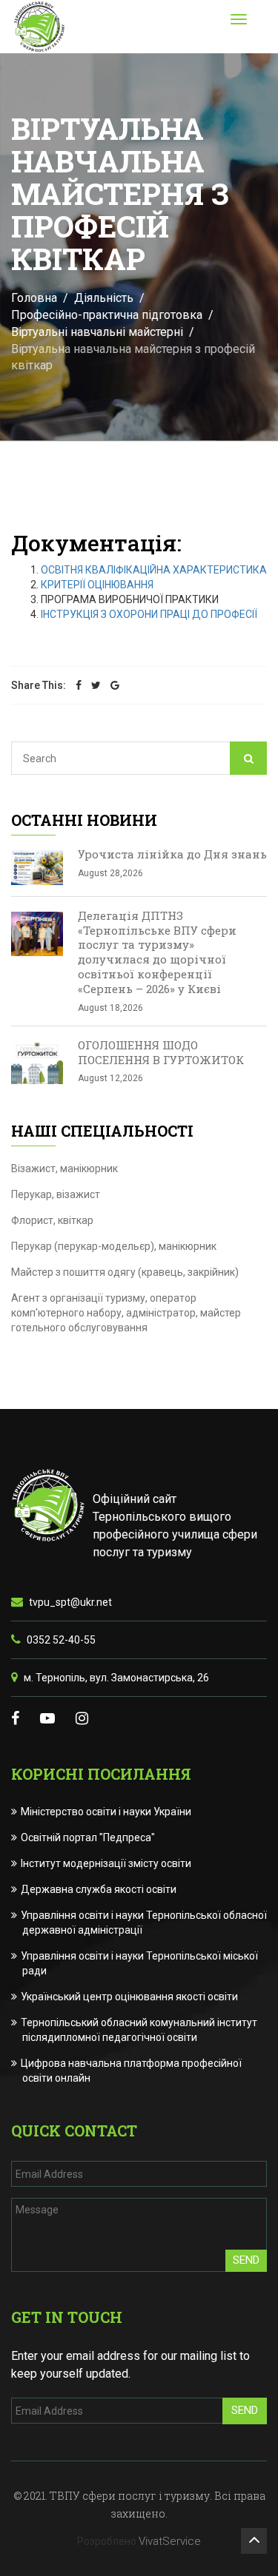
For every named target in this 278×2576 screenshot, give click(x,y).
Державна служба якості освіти (99, 1889)
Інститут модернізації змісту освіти (107, 1863)
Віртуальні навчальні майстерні (97, 332)
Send (246, 2260)
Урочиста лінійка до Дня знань (172, 854)
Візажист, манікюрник (64, 1168)
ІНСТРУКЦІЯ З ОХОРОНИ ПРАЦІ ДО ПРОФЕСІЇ (149, 614)
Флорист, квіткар (52, 1220)
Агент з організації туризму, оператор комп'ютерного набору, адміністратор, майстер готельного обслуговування (126, 1313)
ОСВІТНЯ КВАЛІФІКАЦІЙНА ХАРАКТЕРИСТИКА (154, 570)
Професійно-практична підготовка (107, 315)
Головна (34, 298)
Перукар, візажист (56, 1194)
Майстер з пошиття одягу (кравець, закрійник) (125, 1272)
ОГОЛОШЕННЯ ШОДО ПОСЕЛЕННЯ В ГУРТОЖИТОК (161, 1052)
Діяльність (104, 298)
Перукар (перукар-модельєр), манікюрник (114, 1246)
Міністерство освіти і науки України (107, 1812)
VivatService (170, 2541)
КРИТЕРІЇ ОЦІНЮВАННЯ (97, 585)
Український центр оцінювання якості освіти (130, 1997)
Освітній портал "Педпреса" (89, 1837)
